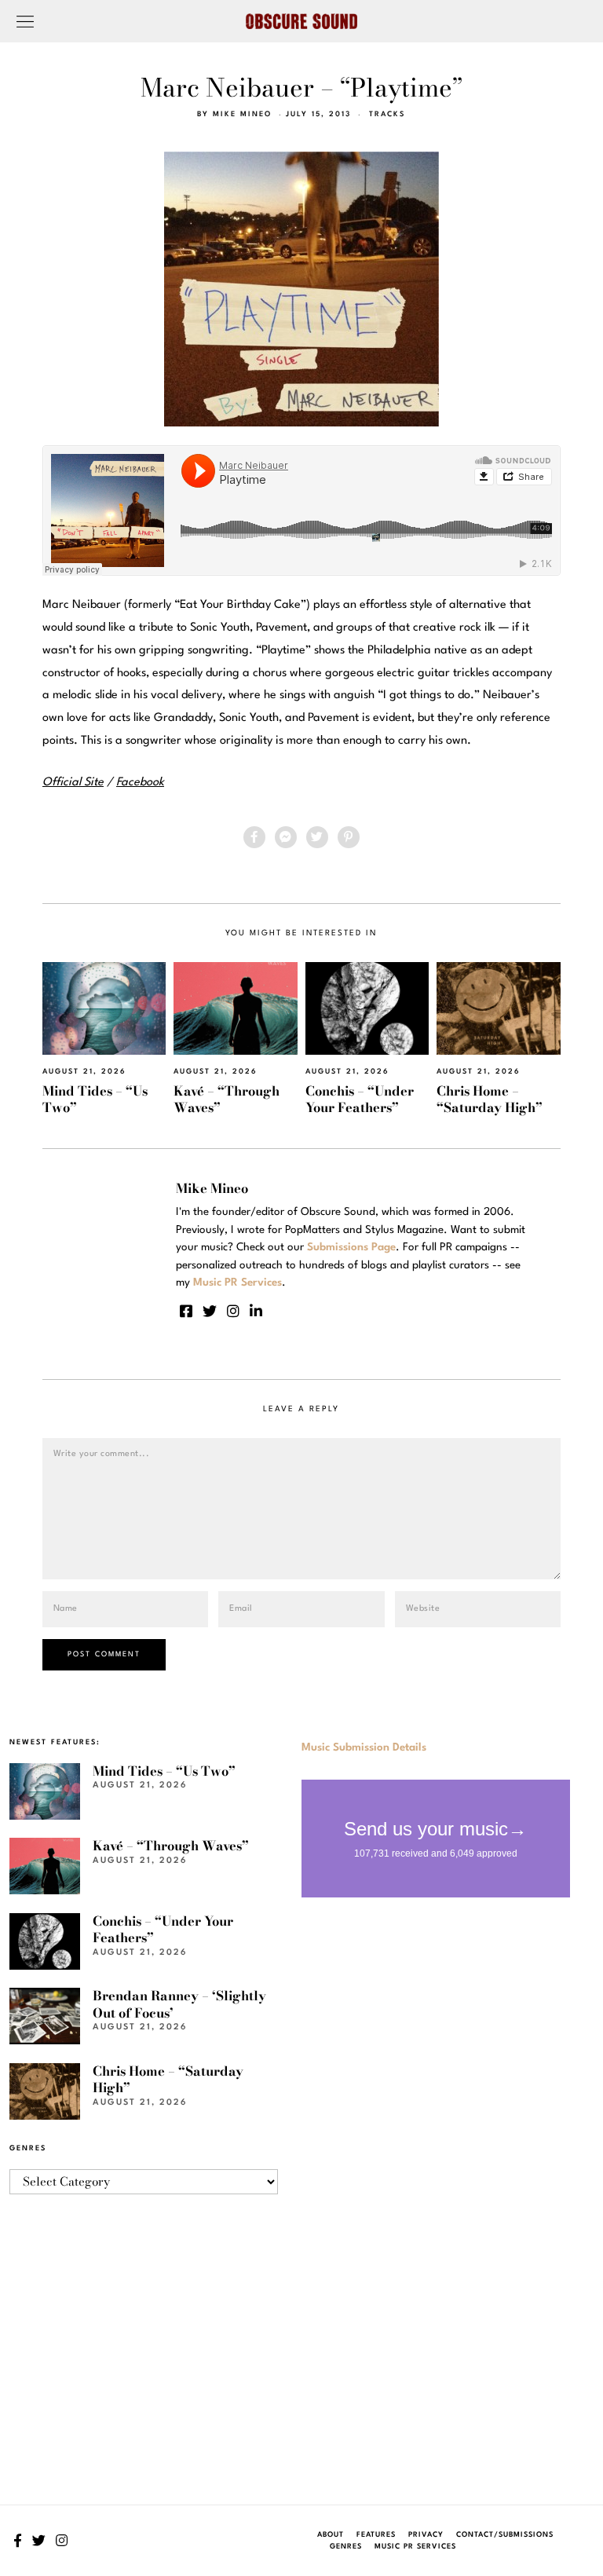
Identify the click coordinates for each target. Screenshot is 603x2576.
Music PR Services (415, 2547)
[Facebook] (254, 837)
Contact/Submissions (505, 2535)
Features (376, 2535)
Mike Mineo (242, 114)
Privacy (426, 2535)
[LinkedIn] (256, 1311)
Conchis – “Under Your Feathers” (360, 1099)
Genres (346, 2547)
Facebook (140, 783)
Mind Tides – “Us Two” (95, 1099)
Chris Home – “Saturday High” (490, 1099)
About (331, 2535)
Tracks (387, 114)
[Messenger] (286, 837)
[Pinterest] (349, 837)
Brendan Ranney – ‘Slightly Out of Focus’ (179, 2004)
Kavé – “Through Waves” (227, 1099)
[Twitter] (317, 837)
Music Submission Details (364, 1747)
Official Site (73, 783)
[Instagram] (233, 1311)
